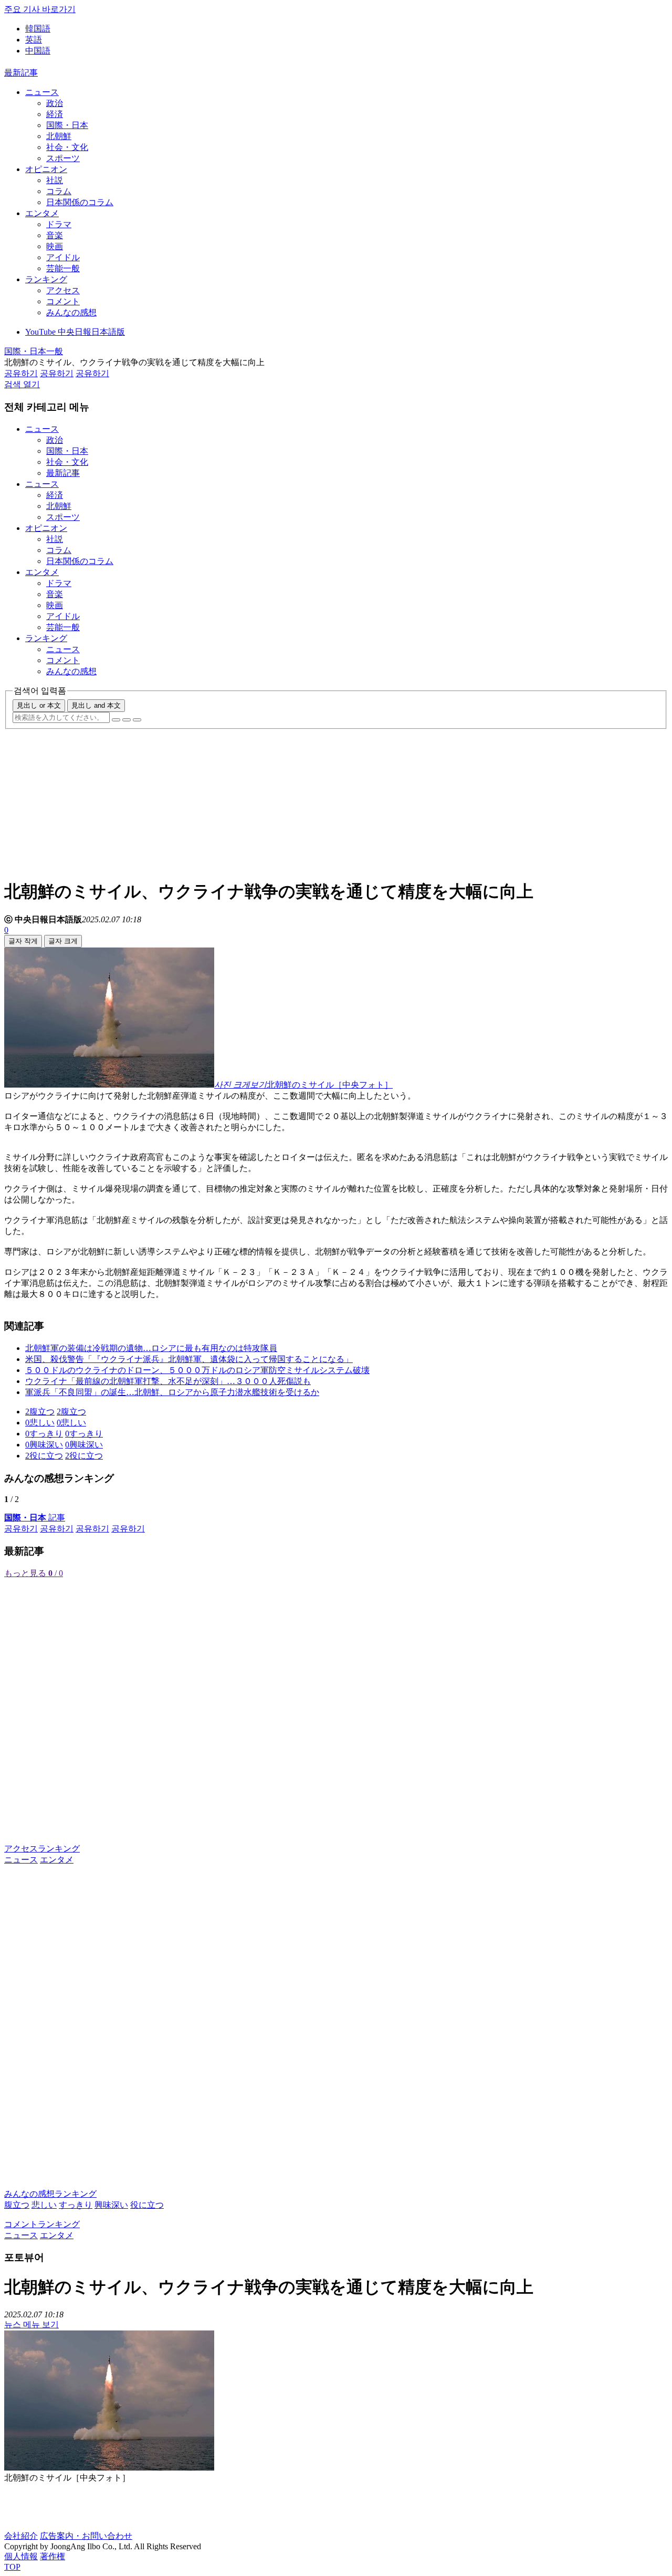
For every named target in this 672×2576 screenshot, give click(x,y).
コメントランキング (42, 2224)
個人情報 (21, 2556)
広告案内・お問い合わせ (86, 2536)
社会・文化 (67, 147)
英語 (34, 40)
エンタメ (42, 213)
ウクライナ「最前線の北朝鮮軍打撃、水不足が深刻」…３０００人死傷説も (168, 1381)
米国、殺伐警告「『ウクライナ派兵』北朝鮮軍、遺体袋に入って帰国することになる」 (189, 1359)
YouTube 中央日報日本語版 (75, 332)
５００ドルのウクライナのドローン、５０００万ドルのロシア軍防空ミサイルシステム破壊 (197, 1370)
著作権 (52, 2556)
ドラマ (59, 224)
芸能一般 (63, 268)
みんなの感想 (71, 312)
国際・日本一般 (34, 351)
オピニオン (46, 169)
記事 (35, 1518)
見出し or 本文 (39, 705)
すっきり (76, 2205)
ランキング (46, 279)
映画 (55, 246)
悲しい (44, 2205)
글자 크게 (63, 941)
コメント (63, 301)
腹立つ (17, 2205)
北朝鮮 (59, 136)
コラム (59, 191)
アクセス (63, 290)
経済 (55, 114)
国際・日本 (67, 125)
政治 (55, 103)
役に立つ (147, 2205)
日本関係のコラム (80, 202)
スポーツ (63, 158)
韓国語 (38, 29)
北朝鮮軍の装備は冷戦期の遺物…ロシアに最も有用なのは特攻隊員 (151, 1348)
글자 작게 (23, 941)
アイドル (63, 257)
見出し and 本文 (96, 705)
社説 (55, 180)
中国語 (38, 51)
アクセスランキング (42, 1849)
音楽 (55, 235)
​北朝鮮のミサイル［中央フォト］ (330, 1085)
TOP (12, 2567)
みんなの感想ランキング (50, 2194)
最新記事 (21, 73)
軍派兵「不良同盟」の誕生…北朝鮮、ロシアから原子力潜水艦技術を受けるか (172, 1392)
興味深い (111, 2205)
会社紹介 (21, 2536)
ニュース (42, 92)
